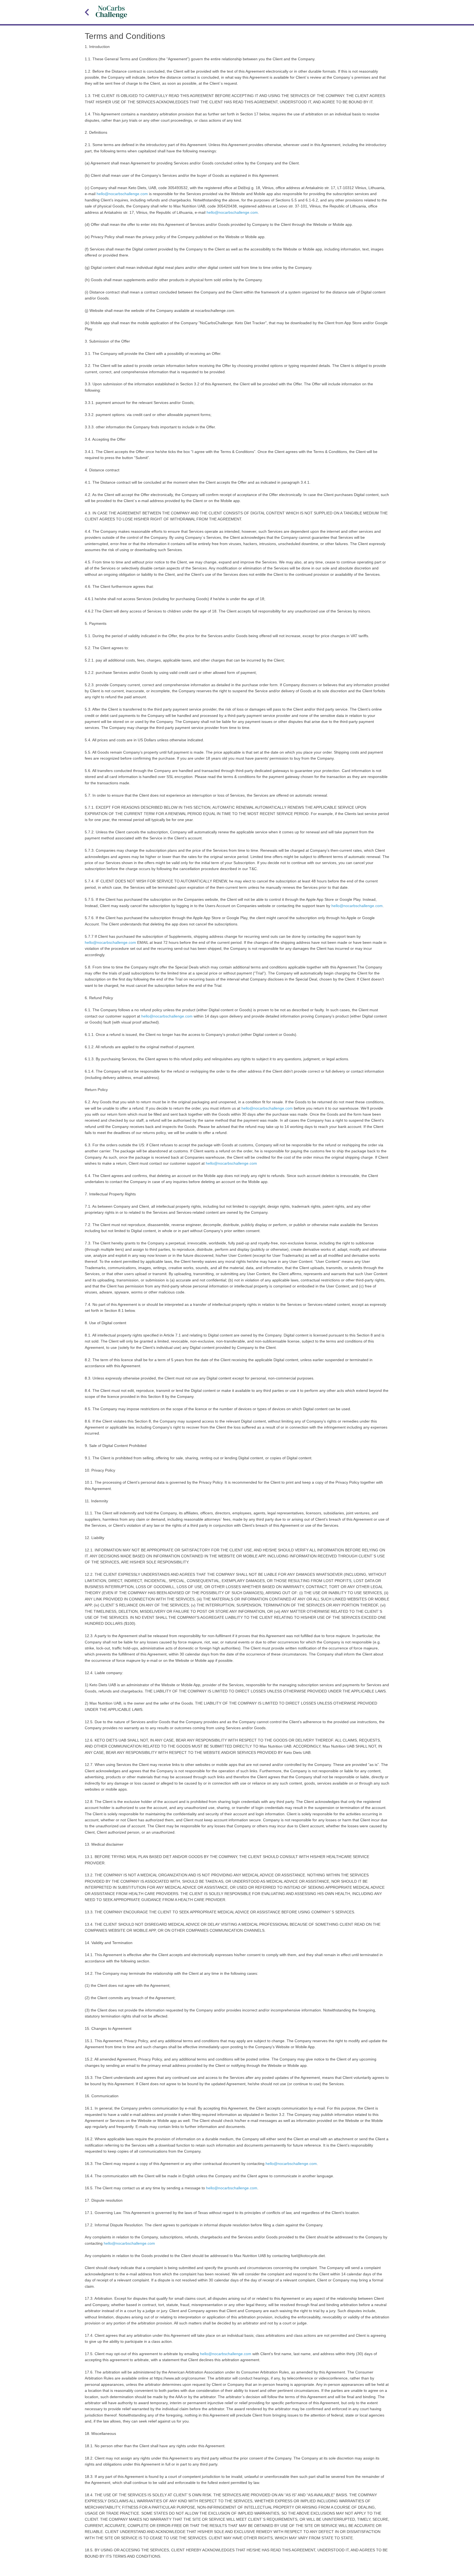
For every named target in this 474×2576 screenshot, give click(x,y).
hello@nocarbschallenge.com (122, 194)
